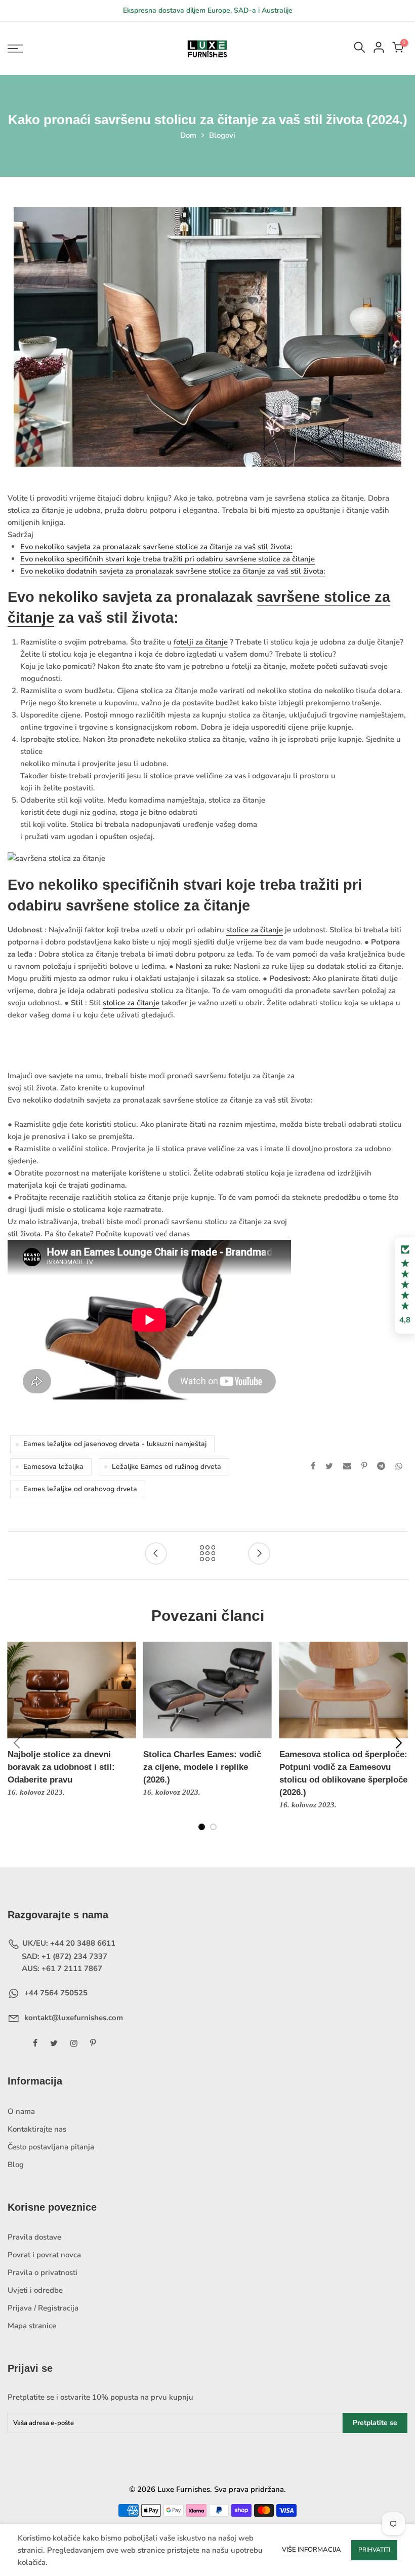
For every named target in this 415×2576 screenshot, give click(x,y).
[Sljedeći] (398, 1743)
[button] (405, 1285)
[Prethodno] (17, 1743)
